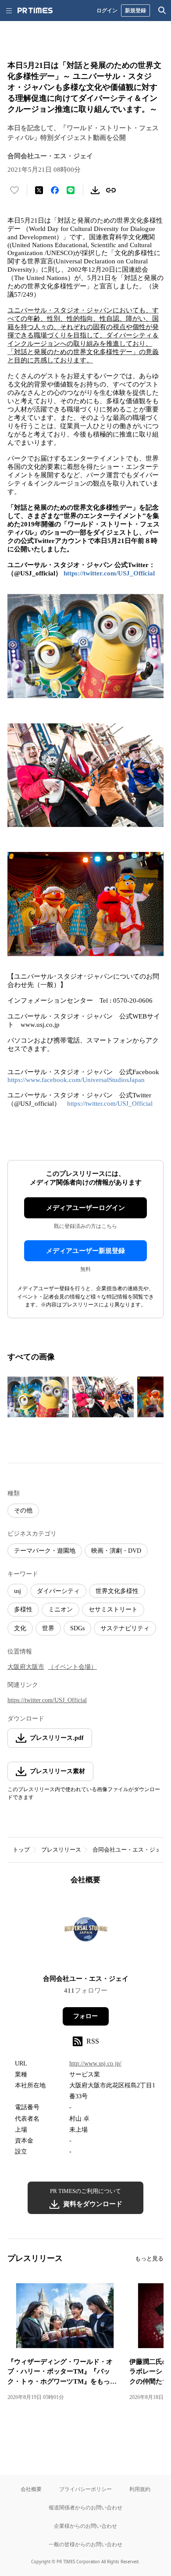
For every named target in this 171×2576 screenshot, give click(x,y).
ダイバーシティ (58, 1591)
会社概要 (31, 2489)
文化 (20, 1628)
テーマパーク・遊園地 (45, 1551)
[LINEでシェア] (71, 190)
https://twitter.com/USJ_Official (109, 573)
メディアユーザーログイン (85, 1208)
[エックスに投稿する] (39, 190)
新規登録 (135, 10)
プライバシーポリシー (85, 2489)
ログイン (107, 10)
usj (18, 1591)
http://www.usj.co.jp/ (95, 2063)
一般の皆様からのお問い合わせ (85, 2544)
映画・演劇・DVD (116, 1551)
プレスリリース (61, 1850)
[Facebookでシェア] (55, 190)
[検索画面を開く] (162, 11)
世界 (48, 1628)
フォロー (85, 2016)
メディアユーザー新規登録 (85, 1251)
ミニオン (61, 1609)
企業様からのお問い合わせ (85, 2526)
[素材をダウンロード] (95, 190)
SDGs (77, 1628)
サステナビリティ (125, 1628)
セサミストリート (113, 1609)
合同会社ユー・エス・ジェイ (130, 1850)
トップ (21, 1850)
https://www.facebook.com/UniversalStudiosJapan (76, 1080)
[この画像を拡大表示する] (38, 1397)
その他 (23, 1510)
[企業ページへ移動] (86, 1932)
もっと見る (149, 2258)
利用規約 (140, 2489)
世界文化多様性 (117, 1591)
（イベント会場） (72, 1667)
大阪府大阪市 (26, 1667)
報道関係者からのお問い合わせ (85, 2507)
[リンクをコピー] (111, 190)
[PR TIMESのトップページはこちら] (35, 11)
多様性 (23, 1609)
